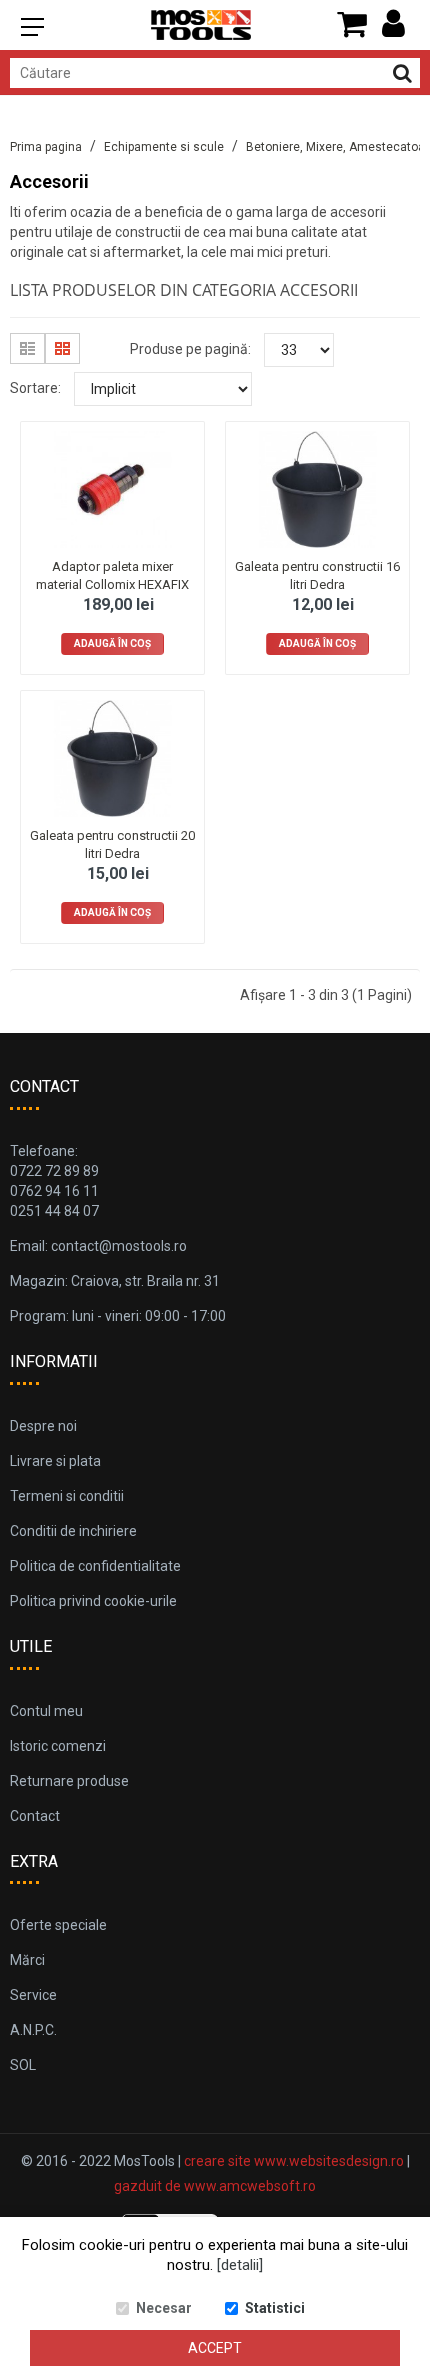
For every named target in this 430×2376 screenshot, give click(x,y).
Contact (35, 1816)
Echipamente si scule (164, 147)
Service (33, 1995)
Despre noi (43, 1426)
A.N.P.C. (33, 2030)
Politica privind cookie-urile (93, 1601)
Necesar (164, 2308)
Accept (215, 2348)
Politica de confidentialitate (95, 1566)
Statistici (275, 2308)
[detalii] (240, 2265)
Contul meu (46, 1711)
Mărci (27, 1960)
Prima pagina (46, 147)
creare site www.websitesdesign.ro (294, 2161)
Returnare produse (69, 1781)
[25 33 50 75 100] (299, 350)
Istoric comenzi (58, 1746)
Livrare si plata (55, 1461)
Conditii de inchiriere (73, 1531)
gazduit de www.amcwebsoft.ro (215, 2186)
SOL (23, 2065)
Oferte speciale (58, 1925)
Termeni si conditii (67, 1496)
